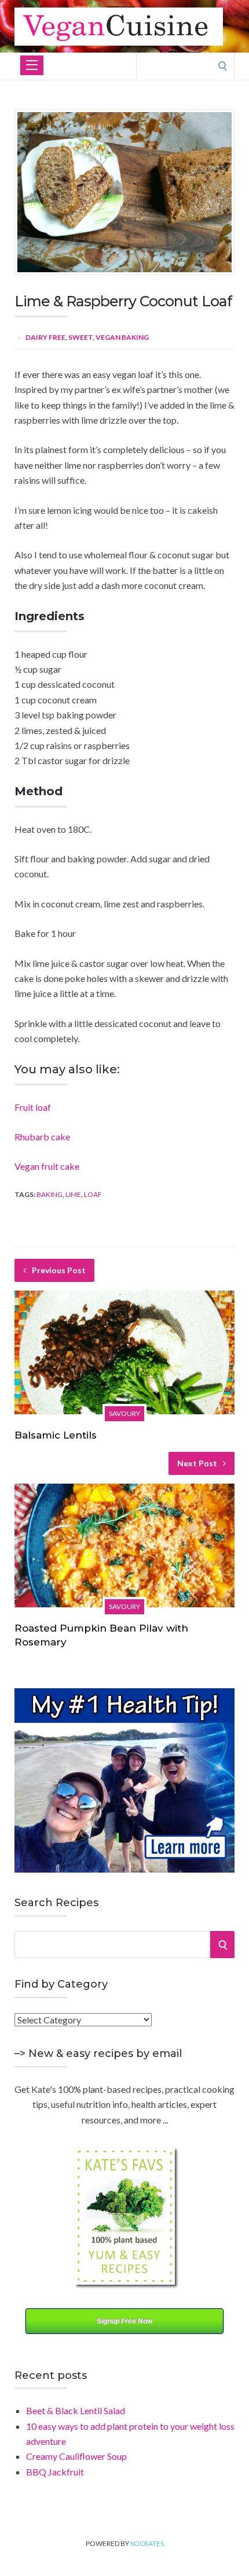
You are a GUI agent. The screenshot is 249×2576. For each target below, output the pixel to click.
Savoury (124, 1413)
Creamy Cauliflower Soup (76, 2456)
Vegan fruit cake (47, 1166)
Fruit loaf (33, 1107)
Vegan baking (122, 337)
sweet (80, 337)
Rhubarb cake (42, 1137)
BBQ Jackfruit (55, 2472)
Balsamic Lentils (56, 1435)
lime (73, 1194)
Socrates (147, 2543)
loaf (93, 1194)
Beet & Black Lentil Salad (76, 2410)
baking (50, 1194)
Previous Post (59, 1270)
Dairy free (45, 337)
